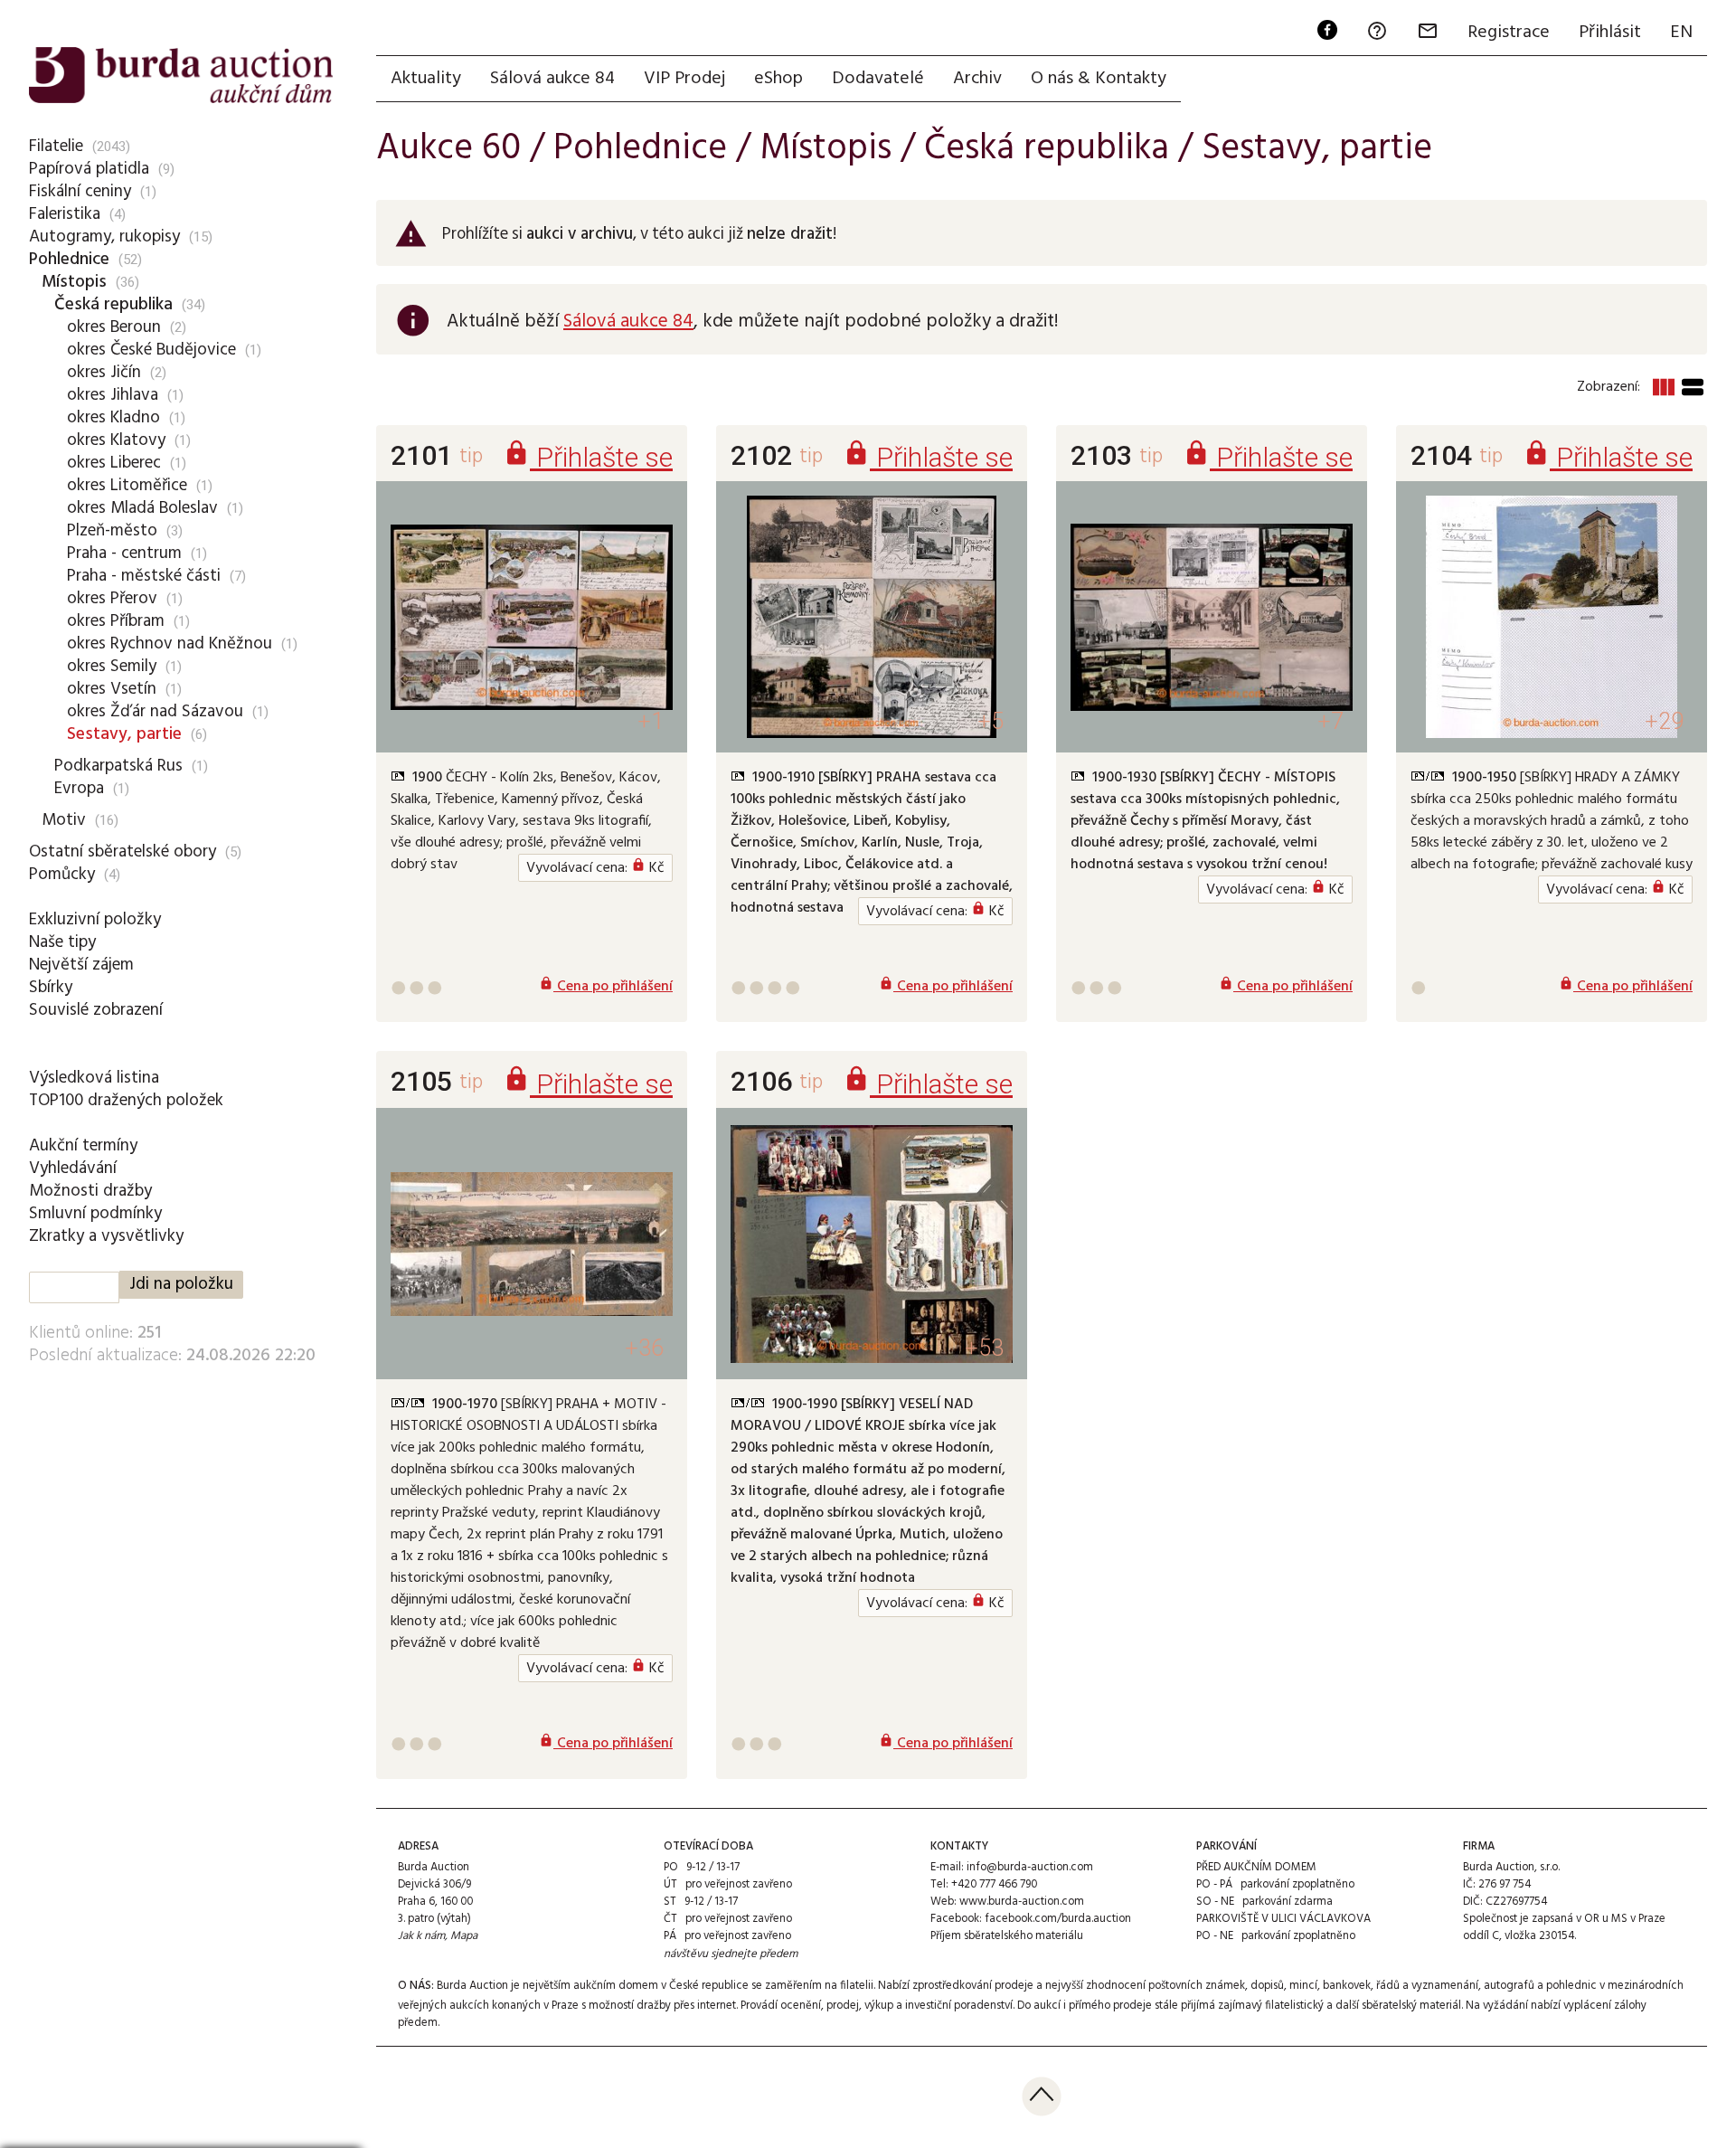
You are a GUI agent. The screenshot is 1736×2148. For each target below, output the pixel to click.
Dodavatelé (878, 79)
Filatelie (56, 147)
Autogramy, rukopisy (104, 237)
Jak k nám (421, 1936)
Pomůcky (62, 875)
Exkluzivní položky (95, 920)
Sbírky (51, 988)
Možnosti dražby (90, 1191)
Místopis (74, 282)
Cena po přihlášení (606, 987)
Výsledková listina (94, 1078)
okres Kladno (113, 418)
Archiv (977, 79)
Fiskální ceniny (80, 192)
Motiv (64, 820)
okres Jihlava (113, 395)
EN (1681, 33)
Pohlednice (69, 260)
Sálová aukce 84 (552, 79)
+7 (1330, 721)
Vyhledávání (73, 1169)
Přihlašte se (588, 457)
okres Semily (112, 667)
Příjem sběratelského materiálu (1007, 1936)
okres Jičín (104, 373)
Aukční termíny (83, 1146)
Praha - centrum (124, 554)
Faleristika (65, 214)
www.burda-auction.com (1022, 1902)
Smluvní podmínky (95, 1214)
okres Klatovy (116, 440)
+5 (991, 721)
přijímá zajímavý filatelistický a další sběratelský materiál (1321, 2006)
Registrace (1509, 33)
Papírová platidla (89, 169)
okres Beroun (114, 327)
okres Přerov (112, 599)
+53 (984, 1348)
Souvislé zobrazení (96, 1010)
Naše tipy (62, 942)
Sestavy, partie (124, 734)
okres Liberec (114, 463)
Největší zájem (81, 965)
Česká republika (113, 305)
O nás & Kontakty (1099, 79)
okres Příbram (116, 621)
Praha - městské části (144, 576)
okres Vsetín (112, 689)
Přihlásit (1610, 33)
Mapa (464, 1936)
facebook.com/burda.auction (1058, 1919)
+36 (644, 1348)
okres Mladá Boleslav (142, 508)
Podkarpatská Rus (118, 766)
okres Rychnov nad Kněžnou (170, 644)
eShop (778, 79)
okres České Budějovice (151, 350)
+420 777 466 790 (994, 1884)
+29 (1664, 721)
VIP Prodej (684, 79)
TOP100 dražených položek (126, 1101)
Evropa (79, 789)
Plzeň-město (112, 531)
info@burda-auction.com (1030, 1867)
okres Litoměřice (127, 486)
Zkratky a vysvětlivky (106, 1236)
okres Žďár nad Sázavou (155, 712)
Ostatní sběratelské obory (123, 852)
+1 (651, 721)
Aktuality (426, 79)
